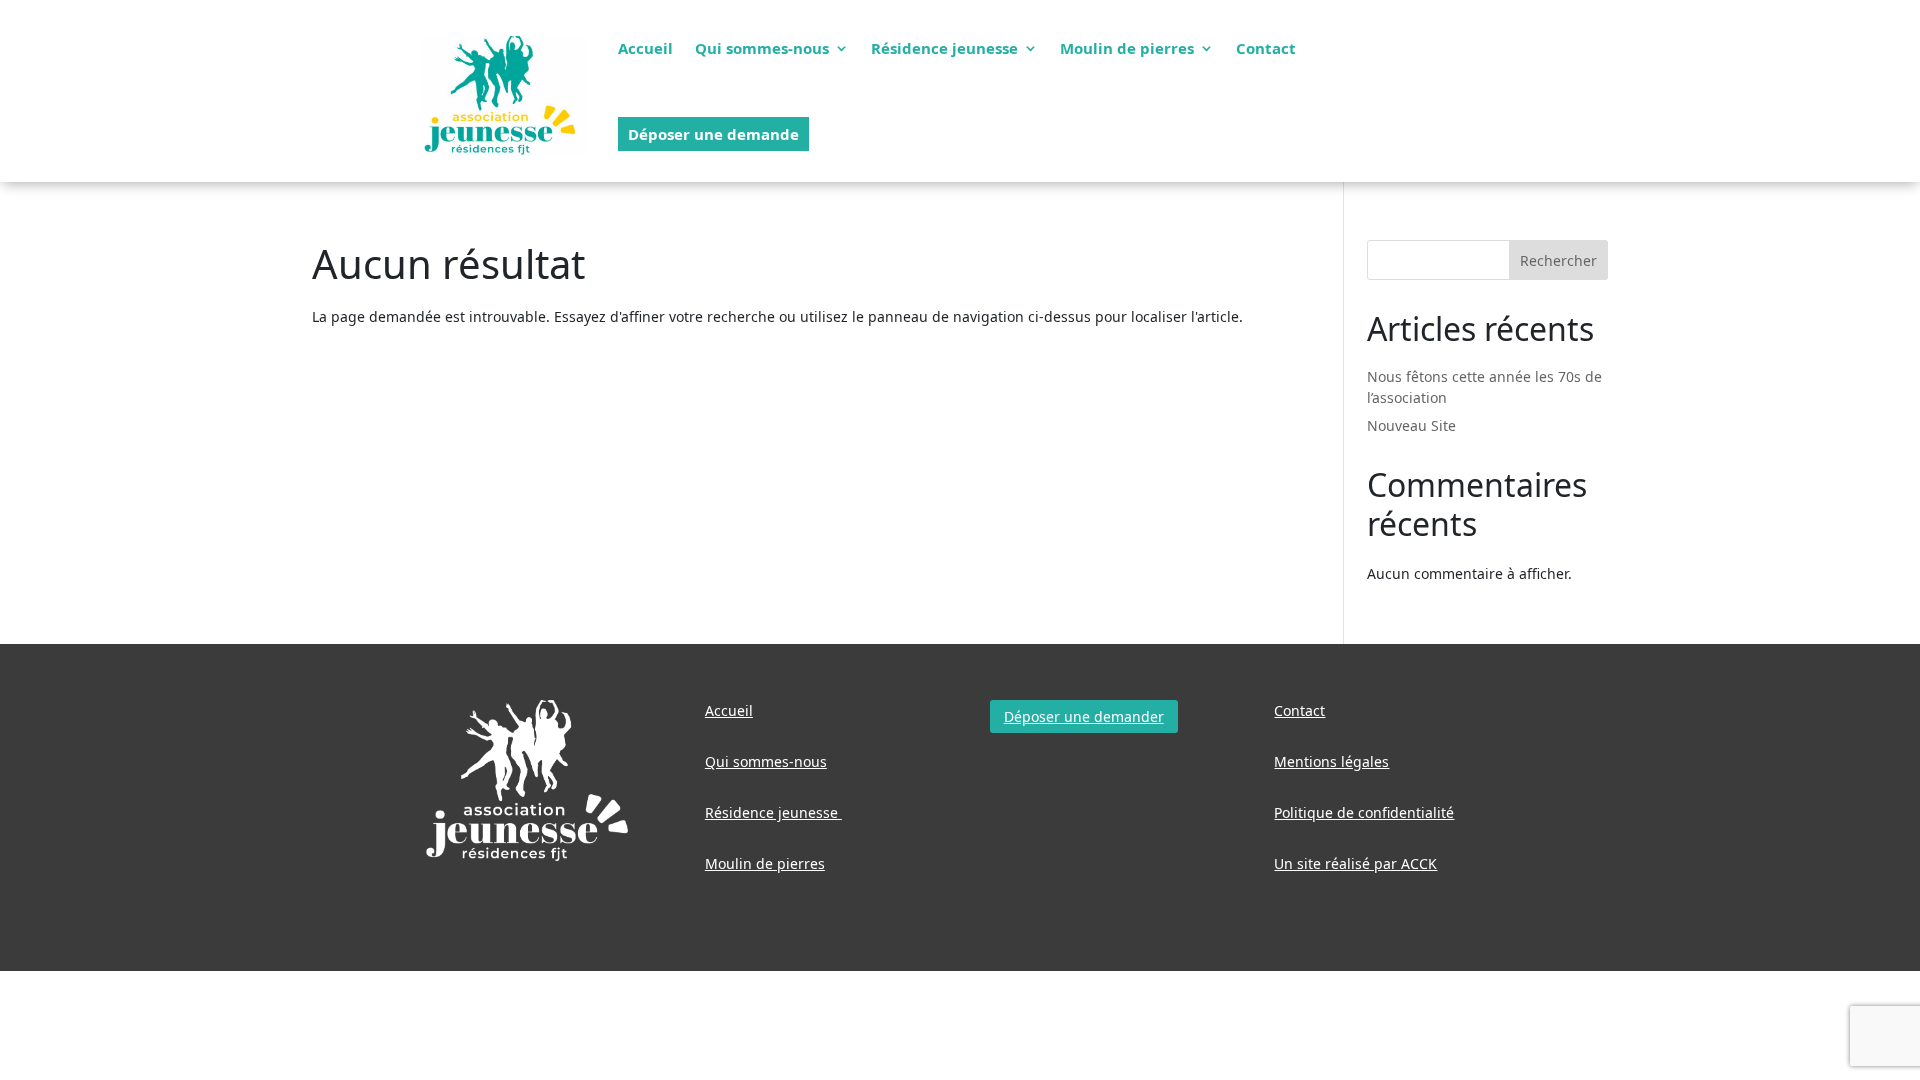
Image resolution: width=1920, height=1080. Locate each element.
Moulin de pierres (1127, 48)
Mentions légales (1331, 761)
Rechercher (1558, 260)
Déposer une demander (1084, 716)
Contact (1266, 48)
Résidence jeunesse (944, 48)
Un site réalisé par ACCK (1355, 863)
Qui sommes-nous (762, 48)
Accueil (645, 48)
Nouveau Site (1411, 425)
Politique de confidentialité (1364, 812)
